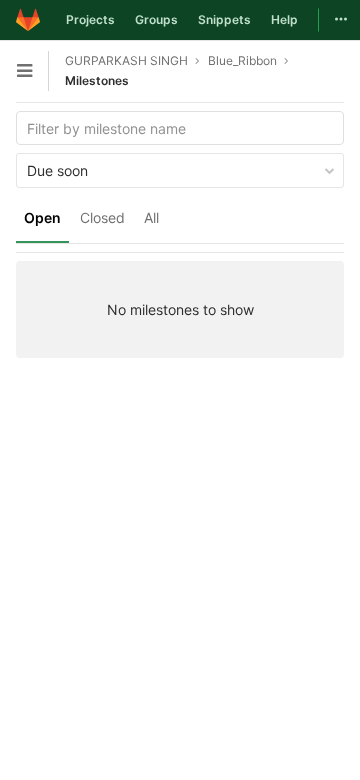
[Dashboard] (28, 20)
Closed (102, 217)
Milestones (97, 80)
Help (284, 19)
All (151, 217)
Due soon (57, 170)
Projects (90, 19)
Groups (156, 19)
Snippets (224, 19)
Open (42, 217)
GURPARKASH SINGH (126, 60)
